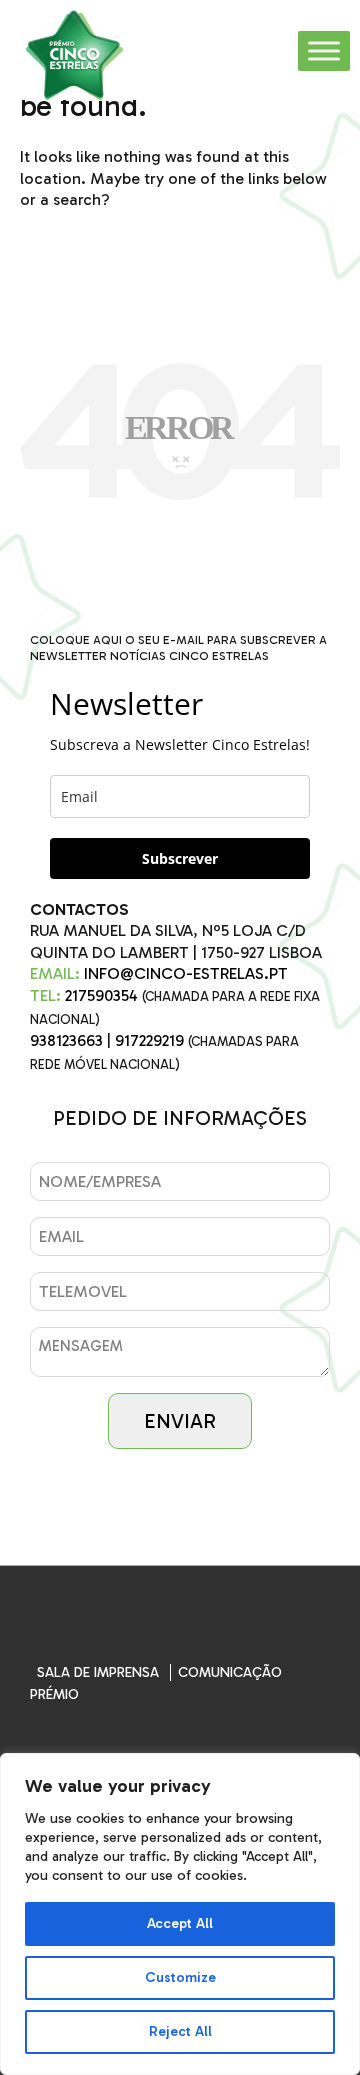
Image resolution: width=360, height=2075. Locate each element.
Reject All (180, 2031)
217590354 (101, 995)
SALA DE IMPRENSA (98, 1672)
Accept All (180, 1923)
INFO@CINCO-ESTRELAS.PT (186, 973)
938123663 (66, 1040)
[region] (180, 1914)
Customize (180, 1977)
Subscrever (180, 858)
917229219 (149, 1040)
